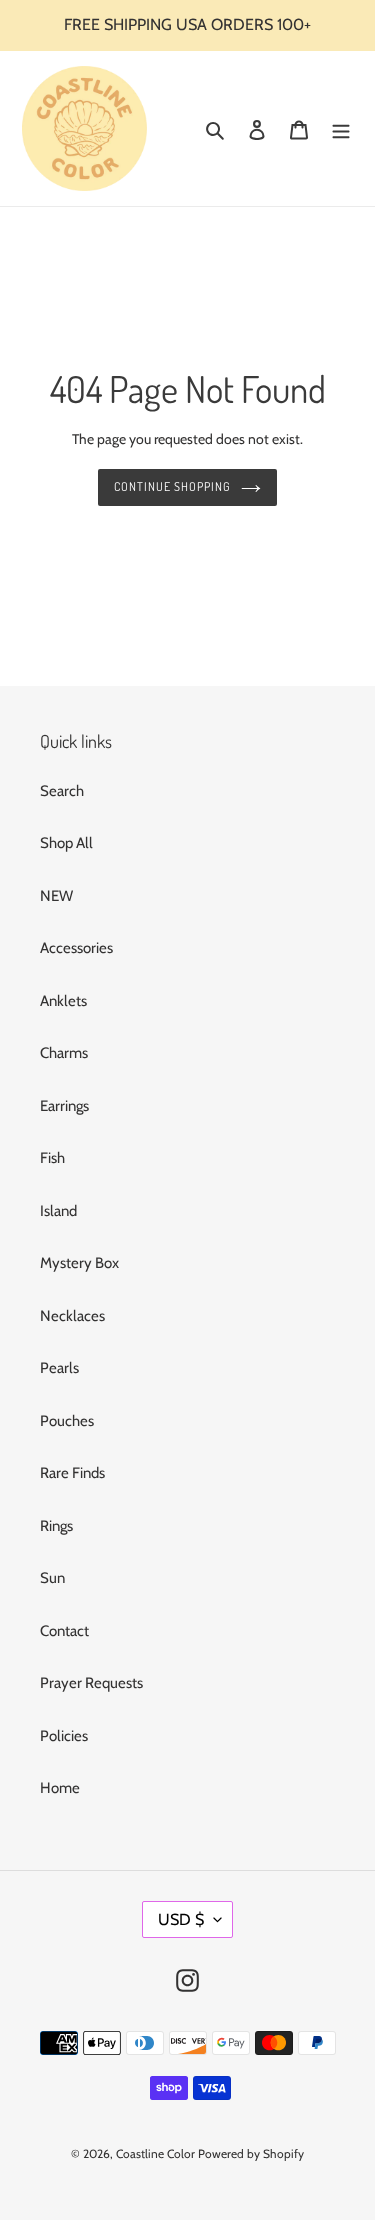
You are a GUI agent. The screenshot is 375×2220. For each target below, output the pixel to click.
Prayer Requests (91, 1683)
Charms (64, 1053)
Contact (64, 1631)
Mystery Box (79, 1263)
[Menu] (341, 128)
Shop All (66, 843)
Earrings (64, 1106)
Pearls (59, 1368)
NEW (56, 896)
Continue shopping (172, 486)
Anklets (63, 1001)
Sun (52, 1578)
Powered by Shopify (251, 2153)
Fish (52, 1158)
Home (60, 1788)
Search (62, 791)
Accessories (76, 948)
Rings (56, 1526)
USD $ (181, 1919)
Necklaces (72, 1316)
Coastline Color (155, 2153)
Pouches (67, 1421)
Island (58, 1211)
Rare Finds (72, 1473)
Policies (64, 1736)
